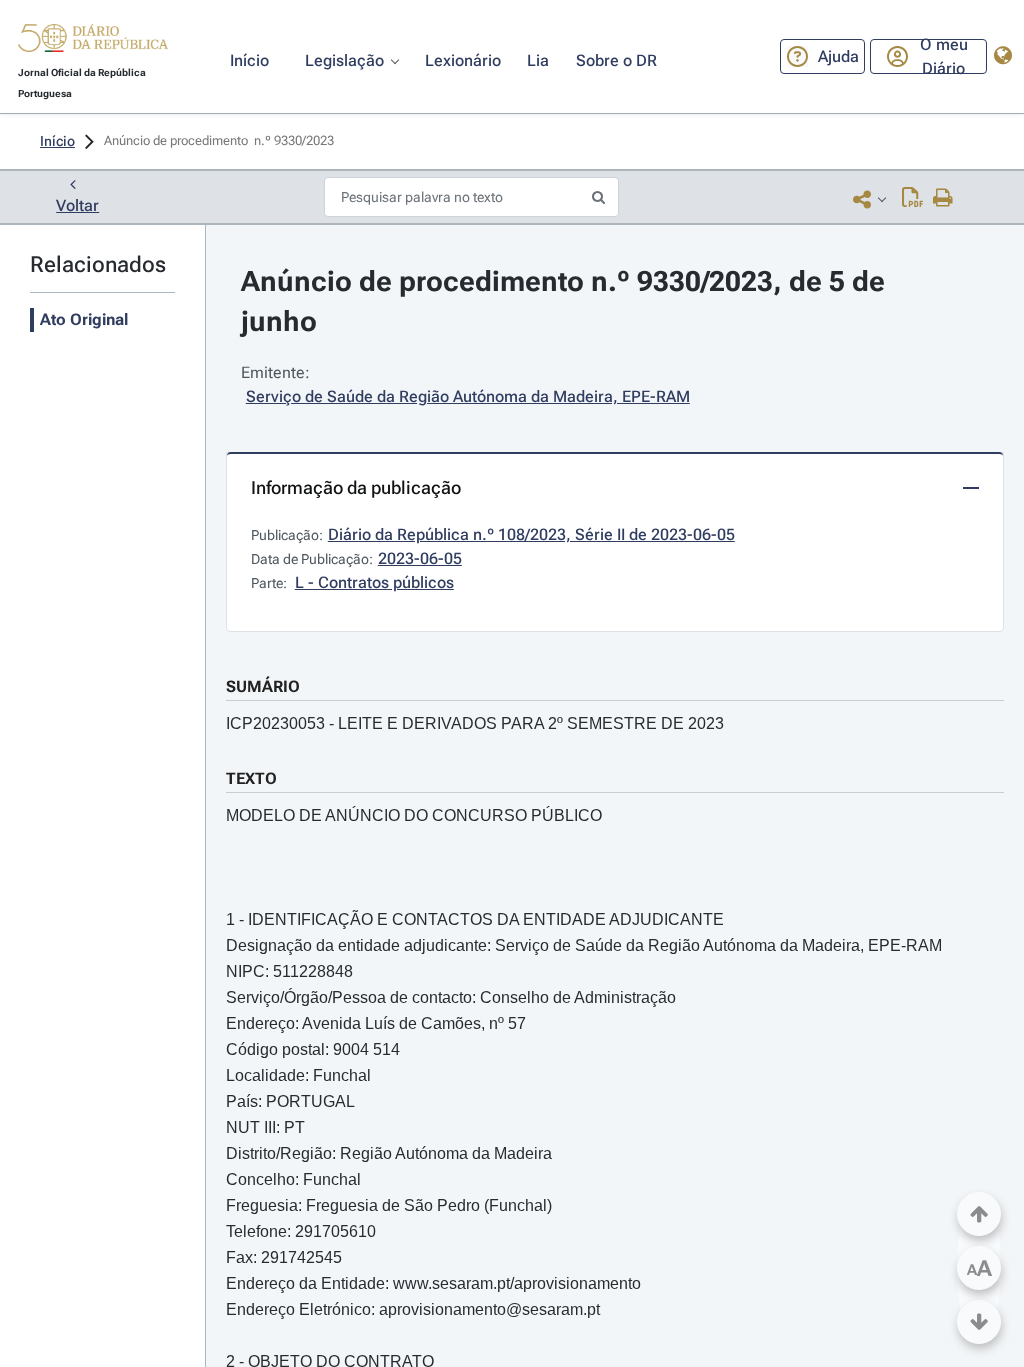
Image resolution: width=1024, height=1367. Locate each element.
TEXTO (251, 778)
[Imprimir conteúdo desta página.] (943, 199)
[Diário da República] (93, 42)
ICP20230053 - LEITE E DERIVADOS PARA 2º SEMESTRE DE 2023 (475, 723)
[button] (93, 41)
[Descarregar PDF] (912, 199)
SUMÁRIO (263, 686)
